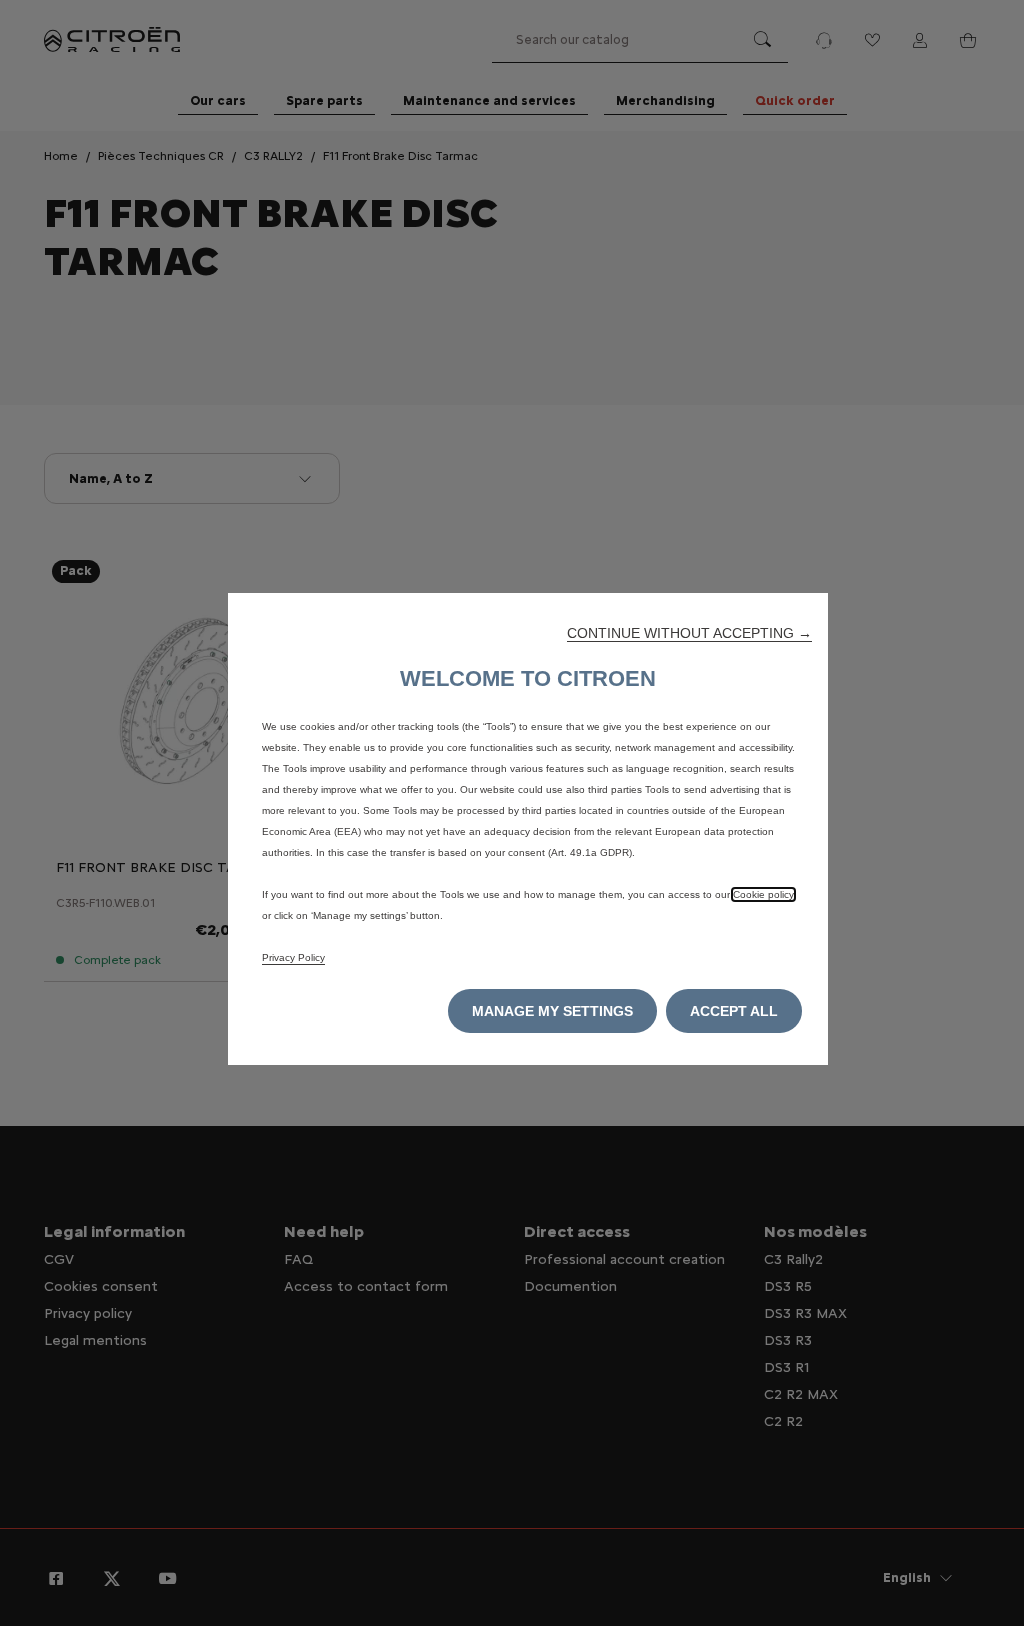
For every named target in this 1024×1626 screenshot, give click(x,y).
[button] (689, 633)
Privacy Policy (293, 957)
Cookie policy (763, 894)
